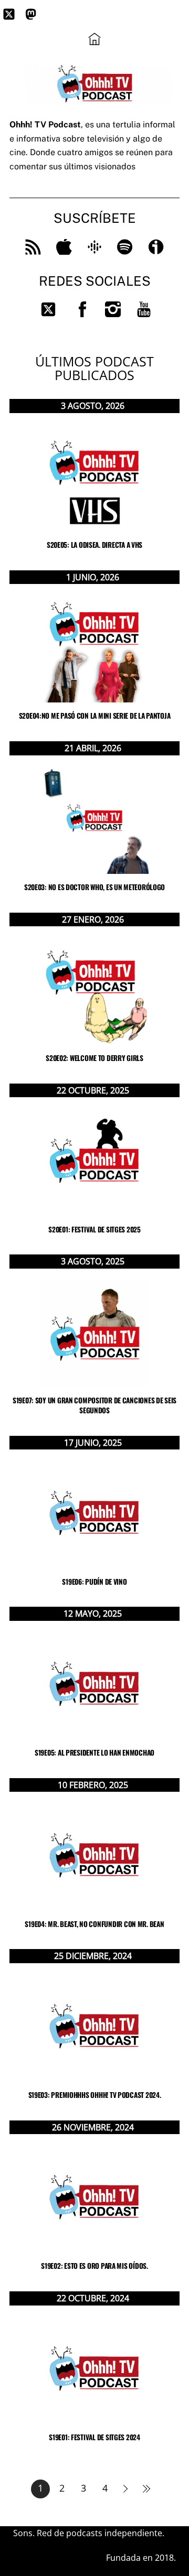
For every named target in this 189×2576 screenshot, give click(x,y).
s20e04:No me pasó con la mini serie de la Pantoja (95, 716)
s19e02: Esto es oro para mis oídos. (94, 2266)
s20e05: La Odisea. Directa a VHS (94, 545)
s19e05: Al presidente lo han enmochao (94, 1752)
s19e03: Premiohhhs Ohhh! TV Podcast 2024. (95, 2095)
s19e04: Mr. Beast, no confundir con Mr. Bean (94, 1924)
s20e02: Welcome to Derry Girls (94, 1058)
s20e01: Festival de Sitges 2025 (94, 1229)
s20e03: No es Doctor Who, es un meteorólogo (94, 887)
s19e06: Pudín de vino (94, 1582)
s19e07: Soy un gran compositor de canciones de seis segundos (94, 1405)
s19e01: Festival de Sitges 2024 (94, 2437)
